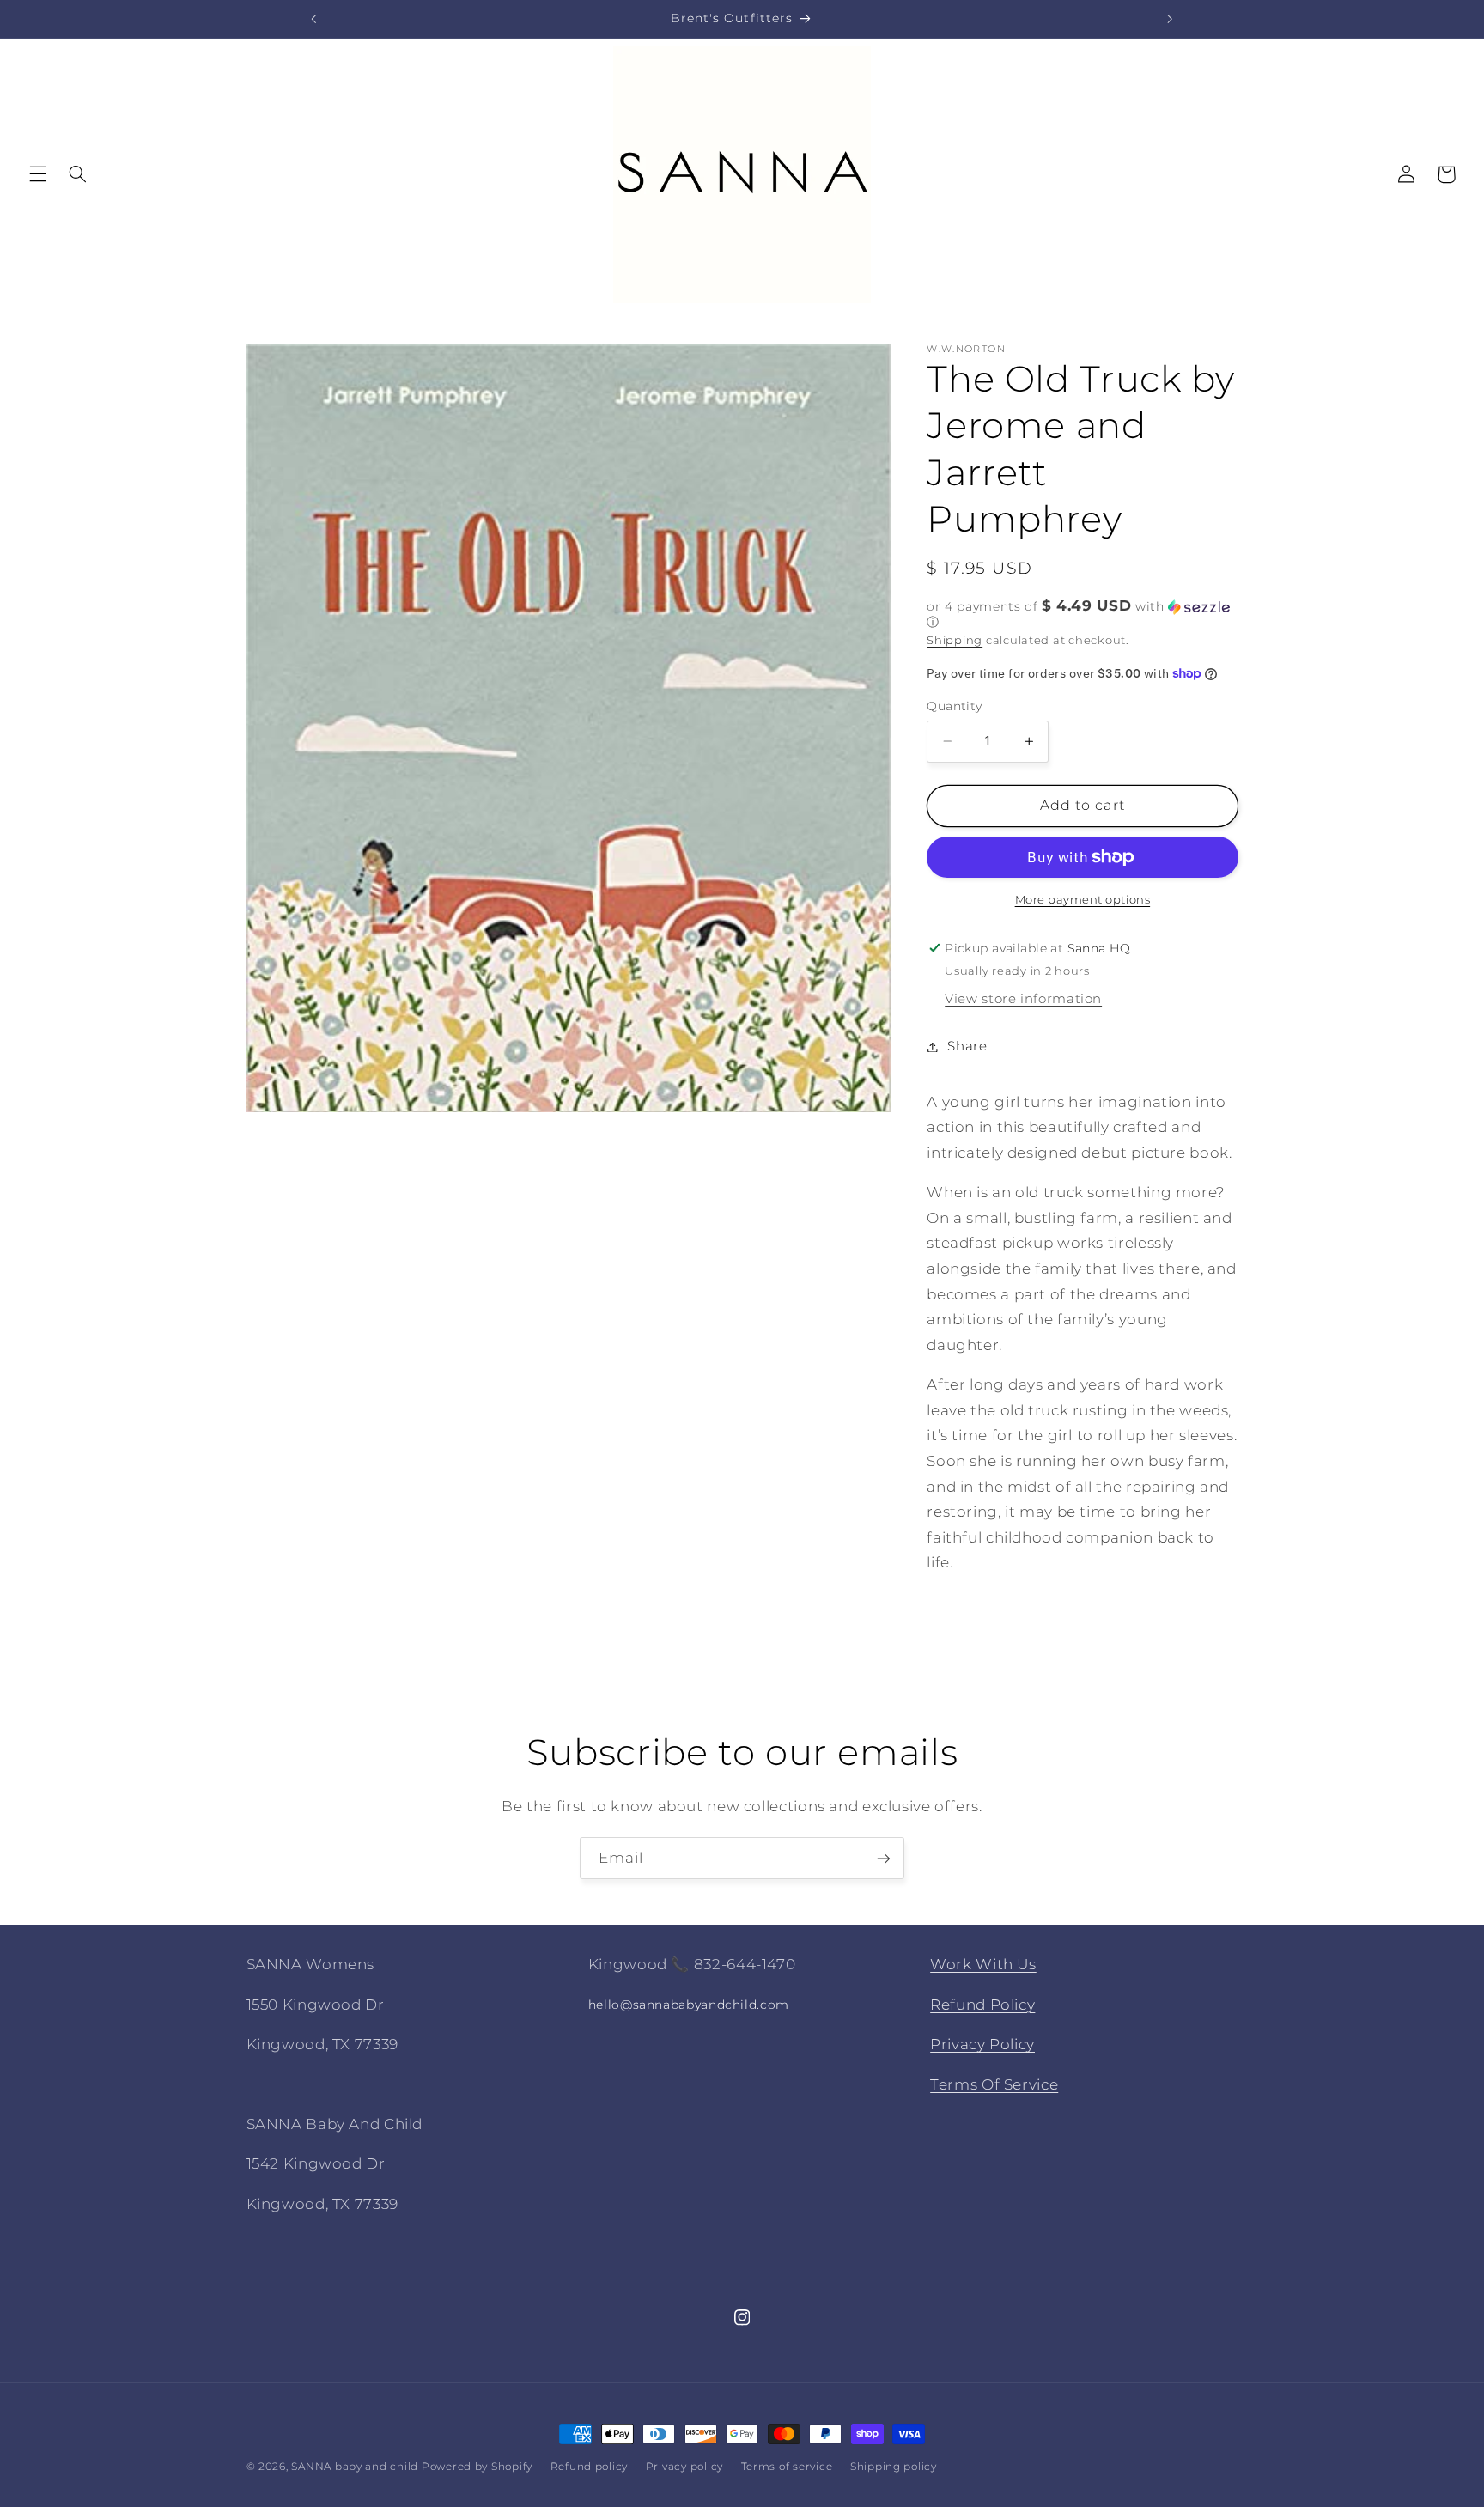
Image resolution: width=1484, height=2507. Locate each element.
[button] (38, 174)
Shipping (955, 639)
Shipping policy (894, 2467)
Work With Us (983, 1964)
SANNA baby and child (355, 2467)
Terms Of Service (994, 2084)
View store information (1023, 999)
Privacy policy (684, 2467)
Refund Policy (982, 2004)
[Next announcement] (1170, 19)
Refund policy (590, 2467)
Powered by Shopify (477, 2467)
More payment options (1083, 900)
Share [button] (967, 1046)
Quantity (954, 706)
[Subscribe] (884, 1858)
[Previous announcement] (314, 19)
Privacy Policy (982, 2044)
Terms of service (787, 2467)
